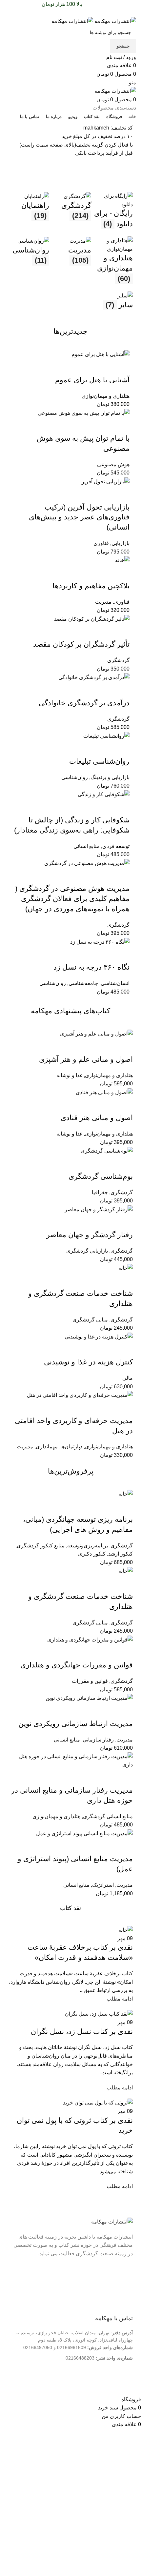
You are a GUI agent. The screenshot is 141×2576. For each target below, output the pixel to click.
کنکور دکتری (92, 1554)
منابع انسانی (87, 846)
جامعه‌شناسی (83, 983)
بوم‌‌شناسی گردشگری (101, 1176)
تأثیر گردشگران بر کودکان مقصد (81, 644)
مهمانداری (47, 1447)
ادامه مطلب (120, 1999)
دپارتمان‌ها (71, 1447)
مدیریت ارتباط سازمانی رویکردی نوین (76, 1724)
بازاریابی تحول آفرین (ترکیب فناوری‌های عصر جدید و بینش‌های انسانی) (79, 517)
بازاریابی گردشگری (87, 1251)
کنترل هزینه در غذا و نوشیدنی (88, 1362)
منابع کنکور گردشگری (41, 1546)
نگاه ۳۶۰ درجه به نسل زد (91, 967)
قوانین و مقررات (90, 1681)
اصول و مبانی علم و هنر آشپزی (86, 1059)
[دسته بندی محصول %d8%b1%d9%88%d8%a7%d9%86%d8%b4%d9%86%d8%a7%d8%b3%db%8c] (29, 263)
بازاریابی (121, 543)
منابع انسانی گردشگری (108, 1816)
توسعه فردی (116, 846)
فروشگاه (119, 2304)
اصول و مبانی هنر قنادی (97, 1118)
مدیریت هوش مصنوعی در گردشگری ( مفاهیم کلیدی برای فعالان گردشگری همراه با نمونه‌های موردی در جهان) (72, 899)
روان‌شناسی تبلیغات (99, 761)
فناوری (101, 543)
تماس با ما (117, 2293)
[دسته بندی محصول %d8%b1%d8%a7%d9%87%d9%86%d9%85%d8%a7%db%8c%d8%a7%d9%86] (29, 214)
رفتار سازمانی (98, 1740)
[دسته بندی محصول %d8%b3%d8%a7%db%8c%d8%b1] (112, 304)
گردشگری (118, 660)
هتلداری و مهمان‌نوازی (106, 396)
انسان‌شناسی (115, 983)
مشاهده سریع (104, 367)
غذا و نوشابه (69, 1075)
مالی (128, 1378)
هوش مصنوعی (113, 464)
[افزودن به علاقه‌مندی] (86, 367)
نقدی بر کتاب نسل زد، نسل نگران (82, 2032)
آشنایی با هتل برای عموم (92, 380)
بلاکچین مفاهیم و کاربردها (91, 586)
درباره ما (119, 2283)
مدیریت (103, 602)
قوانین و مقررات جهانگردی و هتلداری (77, 1665)
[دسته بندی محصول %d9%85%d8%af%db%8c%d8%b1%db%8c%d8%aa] (70, 263)
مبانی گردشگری (90, 1320)
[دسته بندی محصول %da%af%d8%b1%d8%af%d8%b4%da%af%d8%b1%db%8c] (70, 214)
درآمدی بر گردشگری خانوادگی (84, 703)
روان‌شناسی (75, 777)
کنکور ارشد (121, 1554)
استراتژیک (103, 1885)
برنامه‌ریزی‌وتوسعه (88, 1546)
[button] (121, 367)
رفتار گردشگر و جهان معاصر (90, 1235)
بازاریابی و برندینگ (110, 777)
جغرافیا (100, 1192)
